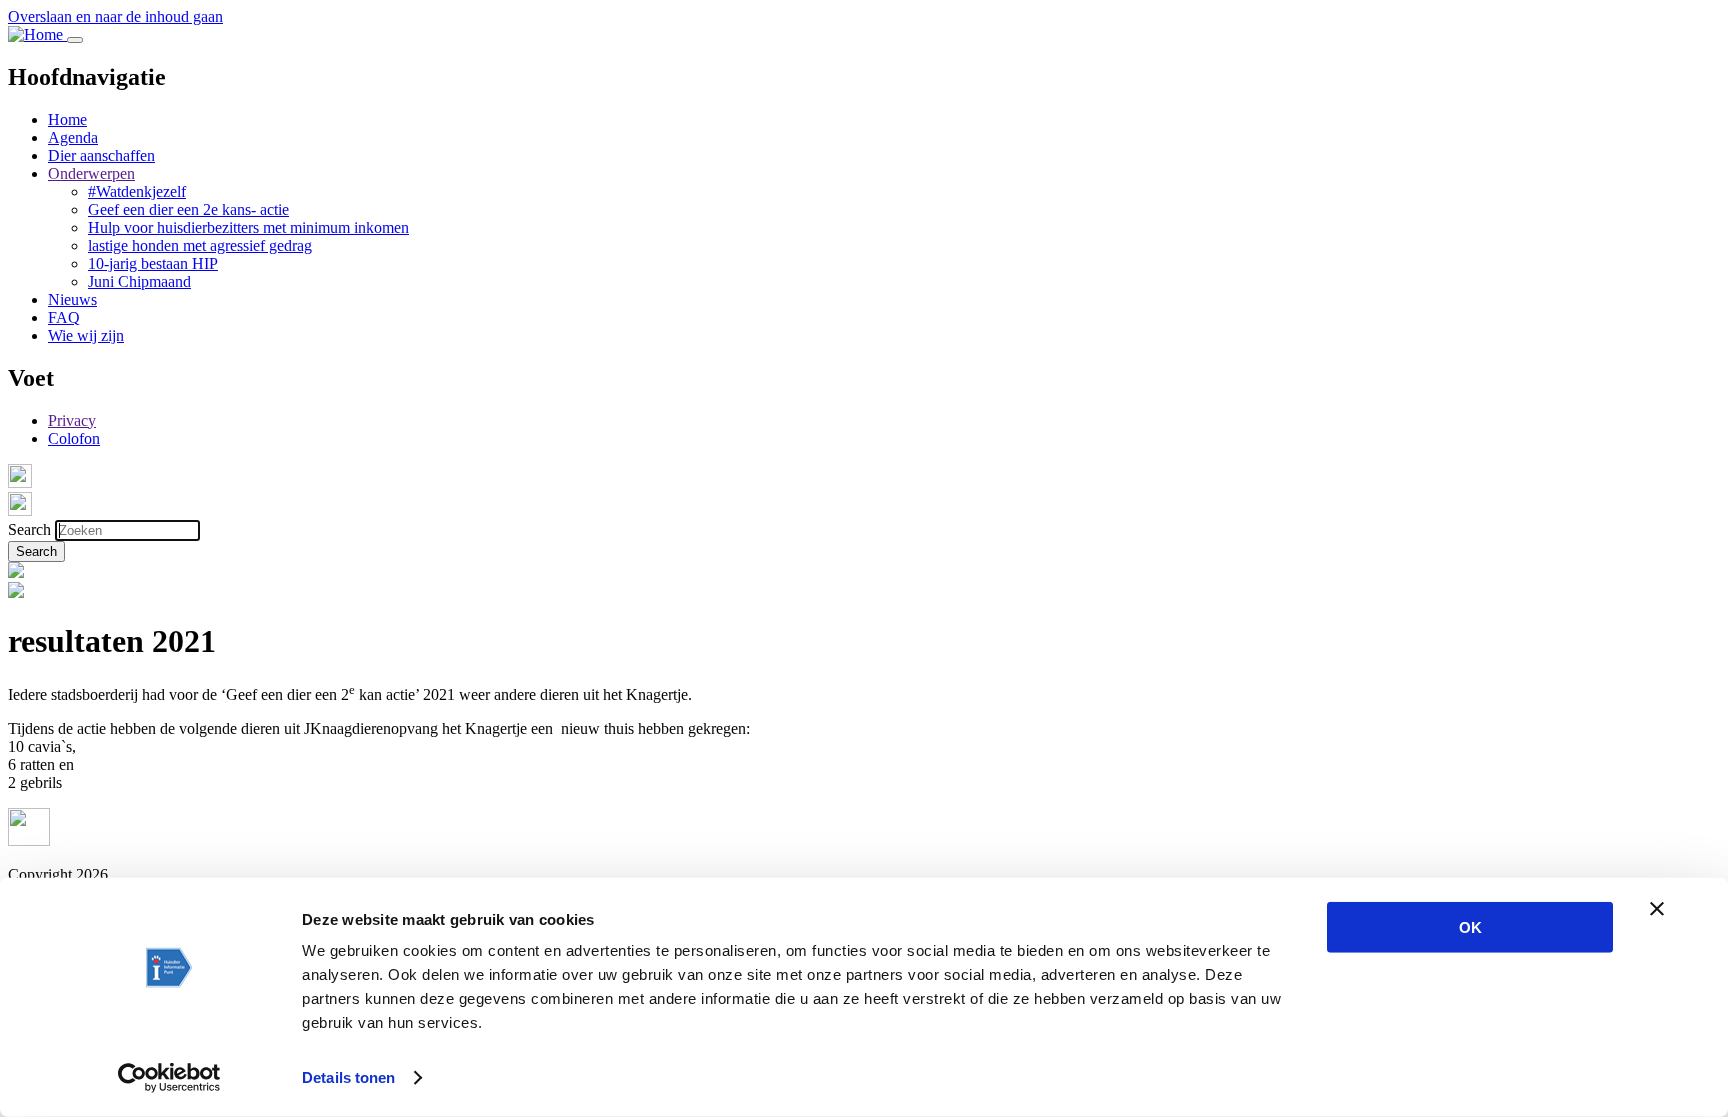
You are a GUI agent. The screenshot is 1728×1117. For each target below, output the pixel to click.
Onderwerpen (91, 173)
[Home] (37, 34)
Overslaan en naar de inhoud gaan (115, 16)
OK (1470, 927)
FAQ (64, 317)
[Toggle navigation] (75, 40)
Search (29, 529)
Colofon (74, 438)
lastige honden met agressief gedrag (200, 245)
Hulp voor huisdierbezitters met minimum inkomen (248, 227)
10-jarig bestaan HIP (153, 263)
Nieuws (72, 299)
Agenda (73, 137)
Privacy (72, 420)
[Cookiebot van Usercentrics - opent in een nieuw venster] (169, 1078)
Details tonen (348, 1077)
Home (67, 119)
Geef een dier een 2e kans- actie (188, 209)
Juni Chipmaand (139, 281)
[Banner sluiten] (1657, 909)
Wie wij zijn (86, 335)
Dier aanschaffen (101, 155)
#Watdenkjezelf (137, 191)
